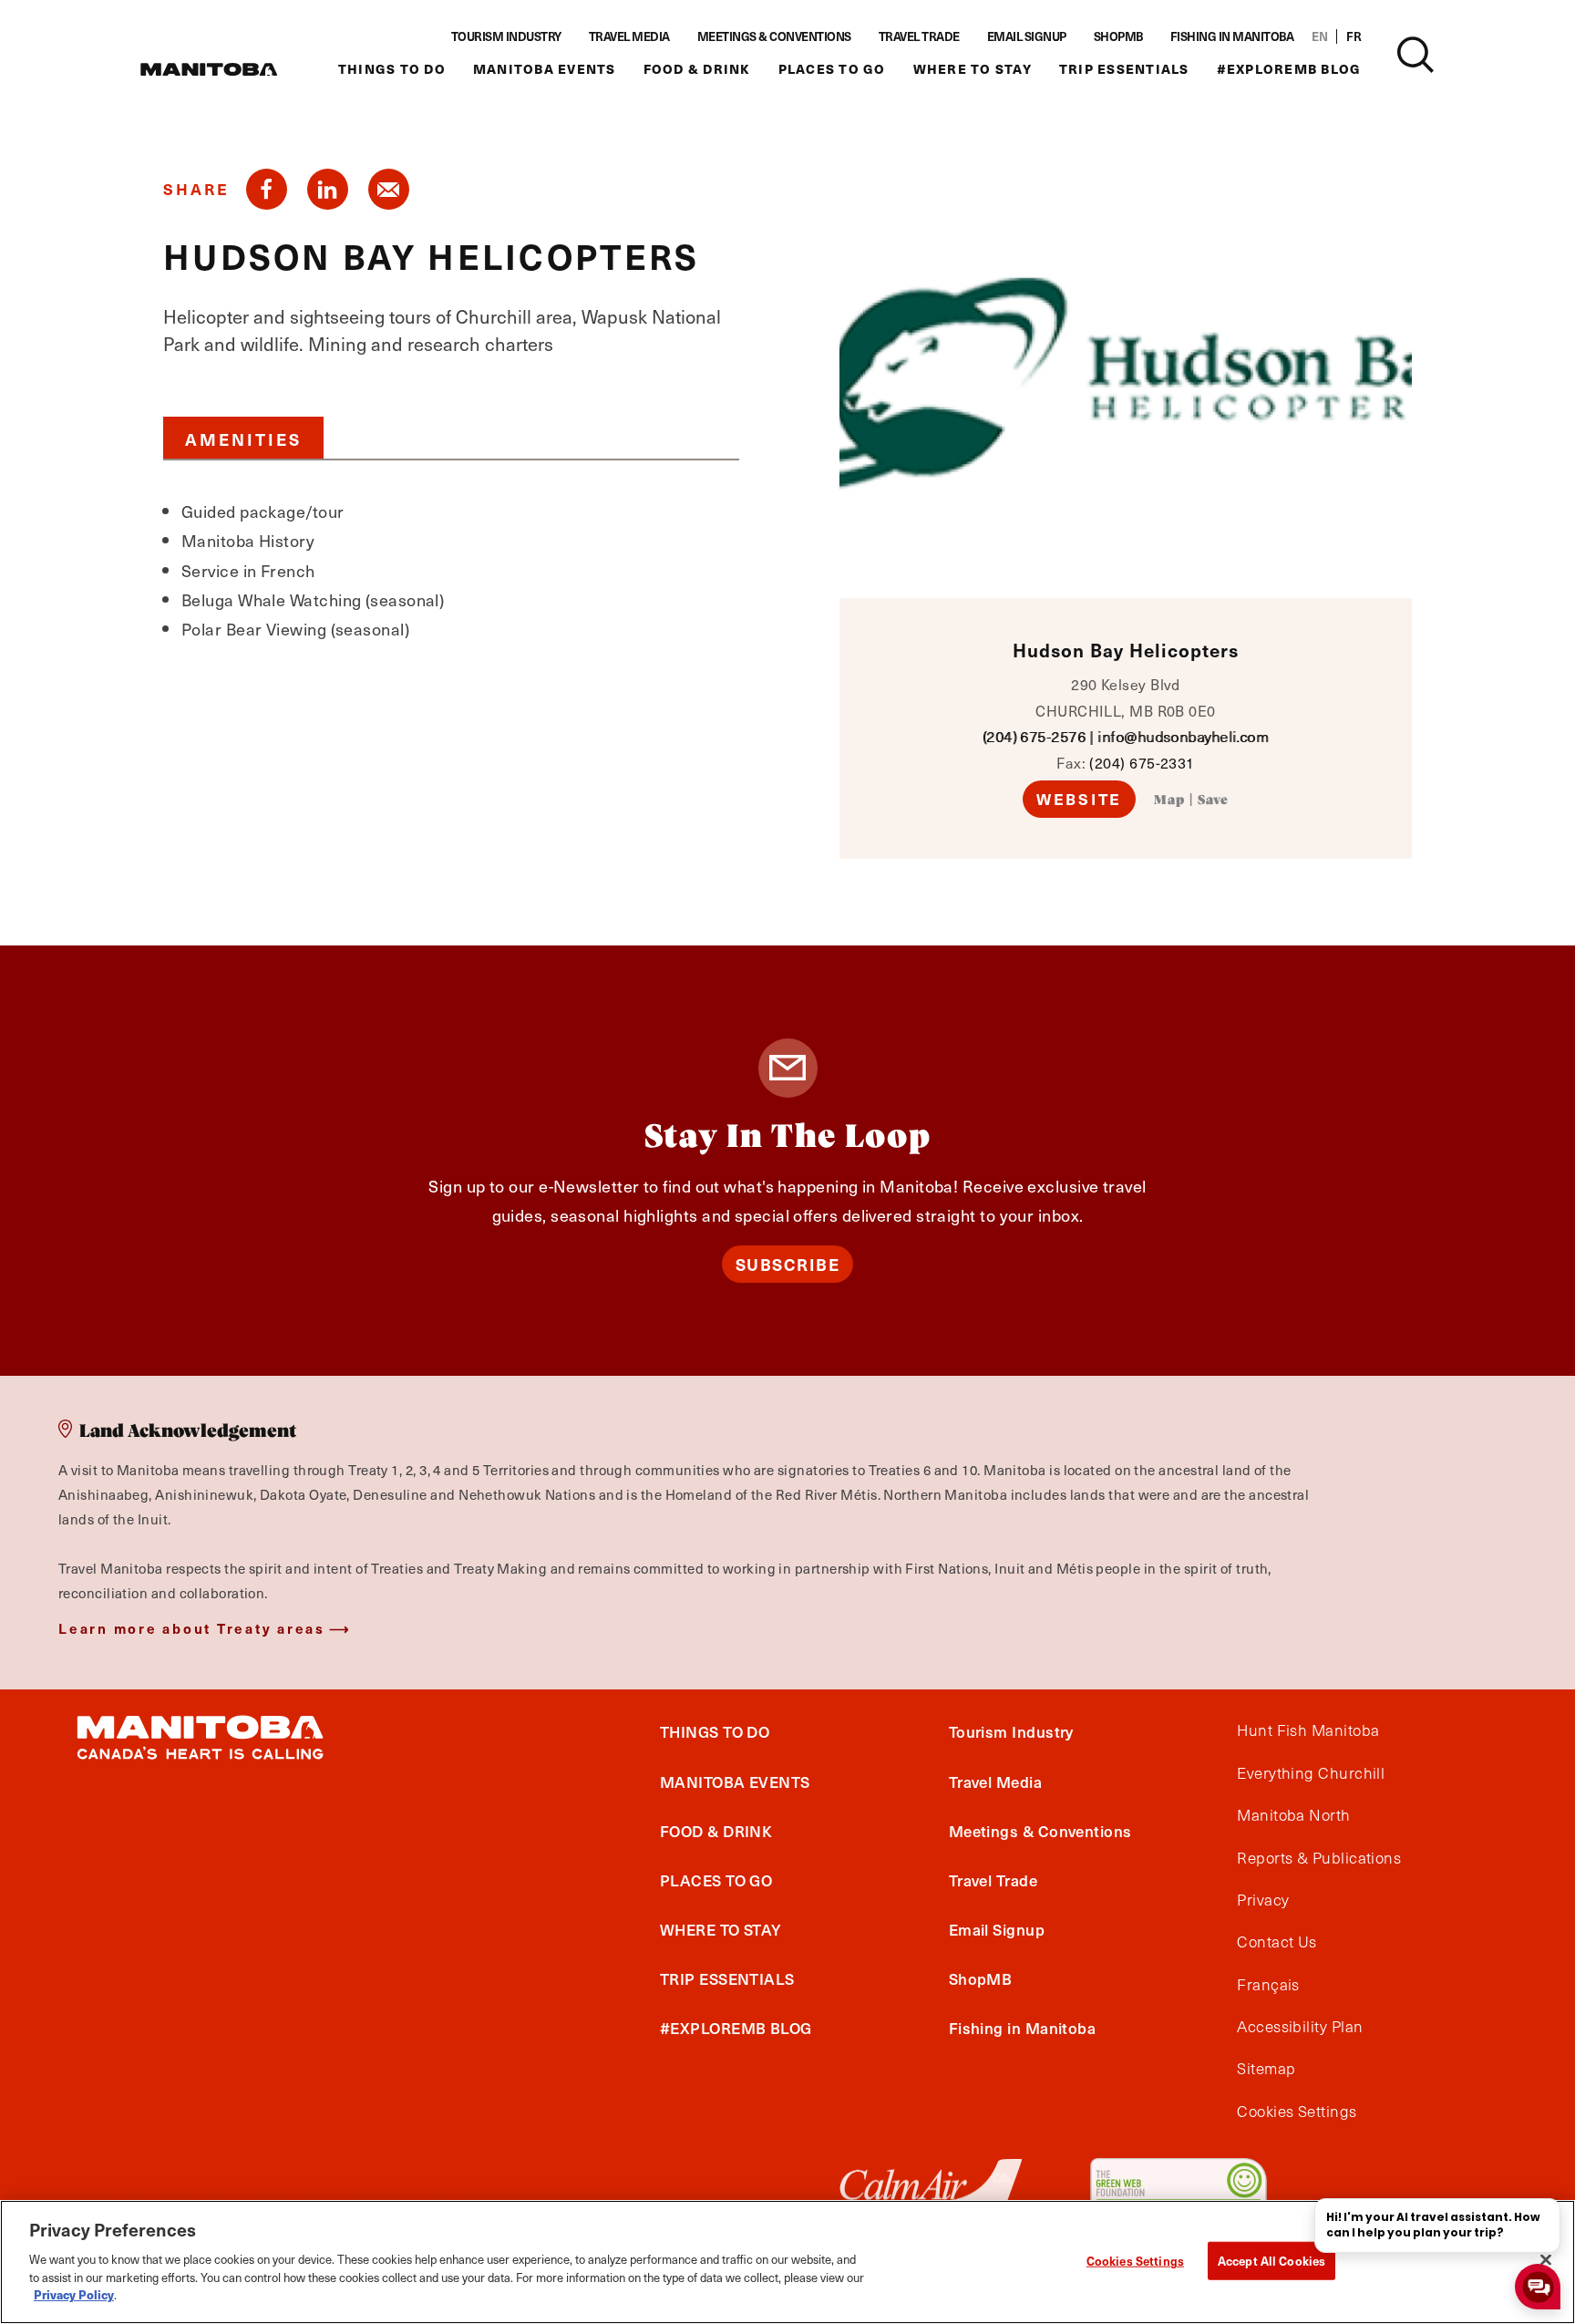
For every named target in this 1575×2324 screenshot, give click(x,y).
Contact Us (1277, 1942)
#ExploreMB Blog (1289, 69)
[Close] (1546, 2259)
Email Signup (1027, 36)
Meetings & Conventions (774, 36)
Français (1268, 1985)
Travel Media (629, 36)
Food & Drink (697, 69)
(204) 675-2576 (1034, 736)
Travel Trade (919, 36)
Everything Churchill (1311, 1773)
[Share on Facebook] (267, 189)
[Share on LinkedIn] (328, 189)
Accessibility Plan (1300, 2027)
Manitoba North (1293, 1815)
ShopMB (1118, 36)
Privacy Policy (74, 2293)
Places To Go (832, 69)
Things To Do (392, 69)
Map (1169, 800)
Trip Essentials (1124, 69)
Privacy (1263, 1900)
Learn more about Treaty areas (192, 1628)
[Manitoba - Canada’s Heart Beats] (209, 69)
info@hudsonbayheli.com (1183, 736)
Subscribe (788, 1264)
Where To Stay (973, 69)
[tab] (243, 438)
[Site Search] (1415, 55)
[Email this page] (389, 189)
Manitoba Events (545, 69)
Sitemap (1266, 2069)
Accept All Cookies (1271, 2260)
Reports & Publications (1319, 1858)
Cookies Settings (1135, 2260)
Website (1079, 799)
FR (1354, 36)
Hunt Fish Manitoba (1308, 1730)
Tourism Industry (506, 36)
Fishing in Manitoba (1232, 36)
